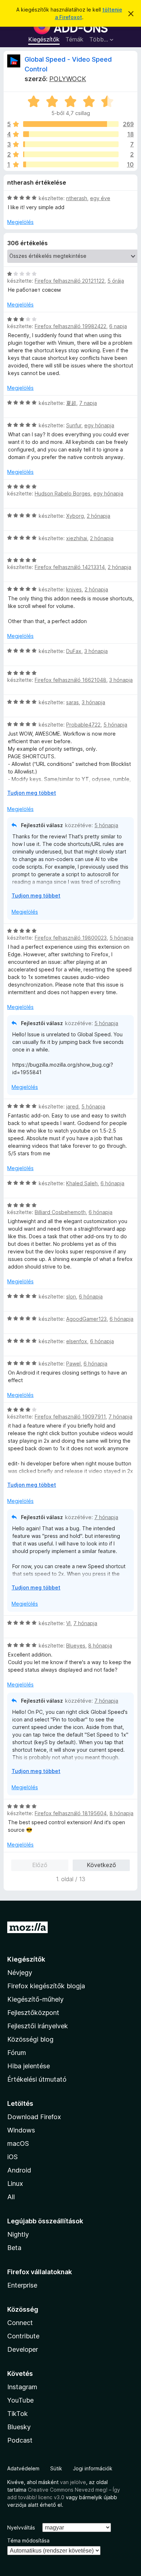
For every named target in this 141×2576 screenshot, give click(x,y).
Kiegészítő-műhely (35, 1999)
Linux (15, 2184)
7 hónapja (120, 1417)
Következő (101, 1865)
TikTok (18, 2414)
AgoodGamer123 (86, 1319)
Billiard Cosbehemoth (60, 1212)
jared (72, 1106)
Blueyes (76, 1646)
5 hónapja (115, 725)
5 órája (116, 281)
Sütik (56, 2468)
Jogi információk (93, 2468)
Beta (14, 2248)
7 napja (88, 403)
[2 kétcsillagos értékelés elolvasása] (71, 154)
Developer (23, 2349)
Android (19, 2170)
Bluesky (19, 2427)
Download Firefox (34, 2117)
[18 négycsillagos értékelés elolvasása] (71, 134)
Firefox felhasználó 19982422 (70, 326)
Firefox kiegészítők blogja (46, 1986)
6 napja (118, 326)
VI (68, 1623)
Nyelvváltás (21, 2528)
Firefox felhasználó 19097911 (70, 1417)
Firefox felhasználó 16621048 (70, 680)
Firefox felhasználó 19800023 (71, 938)
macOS (18, 2143)
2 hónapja (99, 516)
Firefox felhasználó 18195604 (71, 1813)
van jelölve (73, 2482)
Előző (40, 1865)
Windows (21, 2130)
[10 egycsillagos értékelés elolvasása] (71, 164)
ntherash (77, 198)
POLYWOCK (68, 79)
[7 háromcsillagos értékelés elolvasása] (71, 144)
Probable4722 (83, 725)
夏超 (71, 403)
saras (72, 702)
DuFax (74, 651)
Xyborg (75, 516)
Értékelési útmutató (37, 2079)
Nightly (18, 2234)
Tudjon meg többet (32, 793)
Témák (74, 39)
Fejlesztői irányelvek (38, 2026)
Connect (20, 2323)
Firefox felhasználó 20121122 (70, 281)
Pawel (73, 1364)
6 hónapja (112, 1183)
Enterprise (22, 2285)
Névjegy (20, 1973)
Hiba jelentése (29, 2066)
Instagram (22, 2387)
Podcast (20, 2440)
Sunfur (74, 425)
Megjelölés (20, 222)
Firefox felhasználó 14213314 (70, 567)
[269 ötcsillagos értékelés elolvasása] (71, 124)
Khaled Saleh (82, 1183)
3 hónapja (96, 651)
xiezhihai (77, 538)
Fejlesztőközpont (33, 2013)
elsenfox (77, 1341)
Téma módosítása (28, 2540)
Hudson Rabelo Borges (63, 493)
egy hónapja (99, 425)
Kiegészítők (44, 39)
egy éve (100, 198)
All (11, 2197)
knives (74, 589)
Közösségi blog (30, 2039)
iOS (12, 2157)
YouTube (20, 2400)
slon (71, 1296)
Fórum (17, 2053)
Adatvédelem (23, 2468)
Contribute (23, 2336)
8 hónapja (100, 1646)
